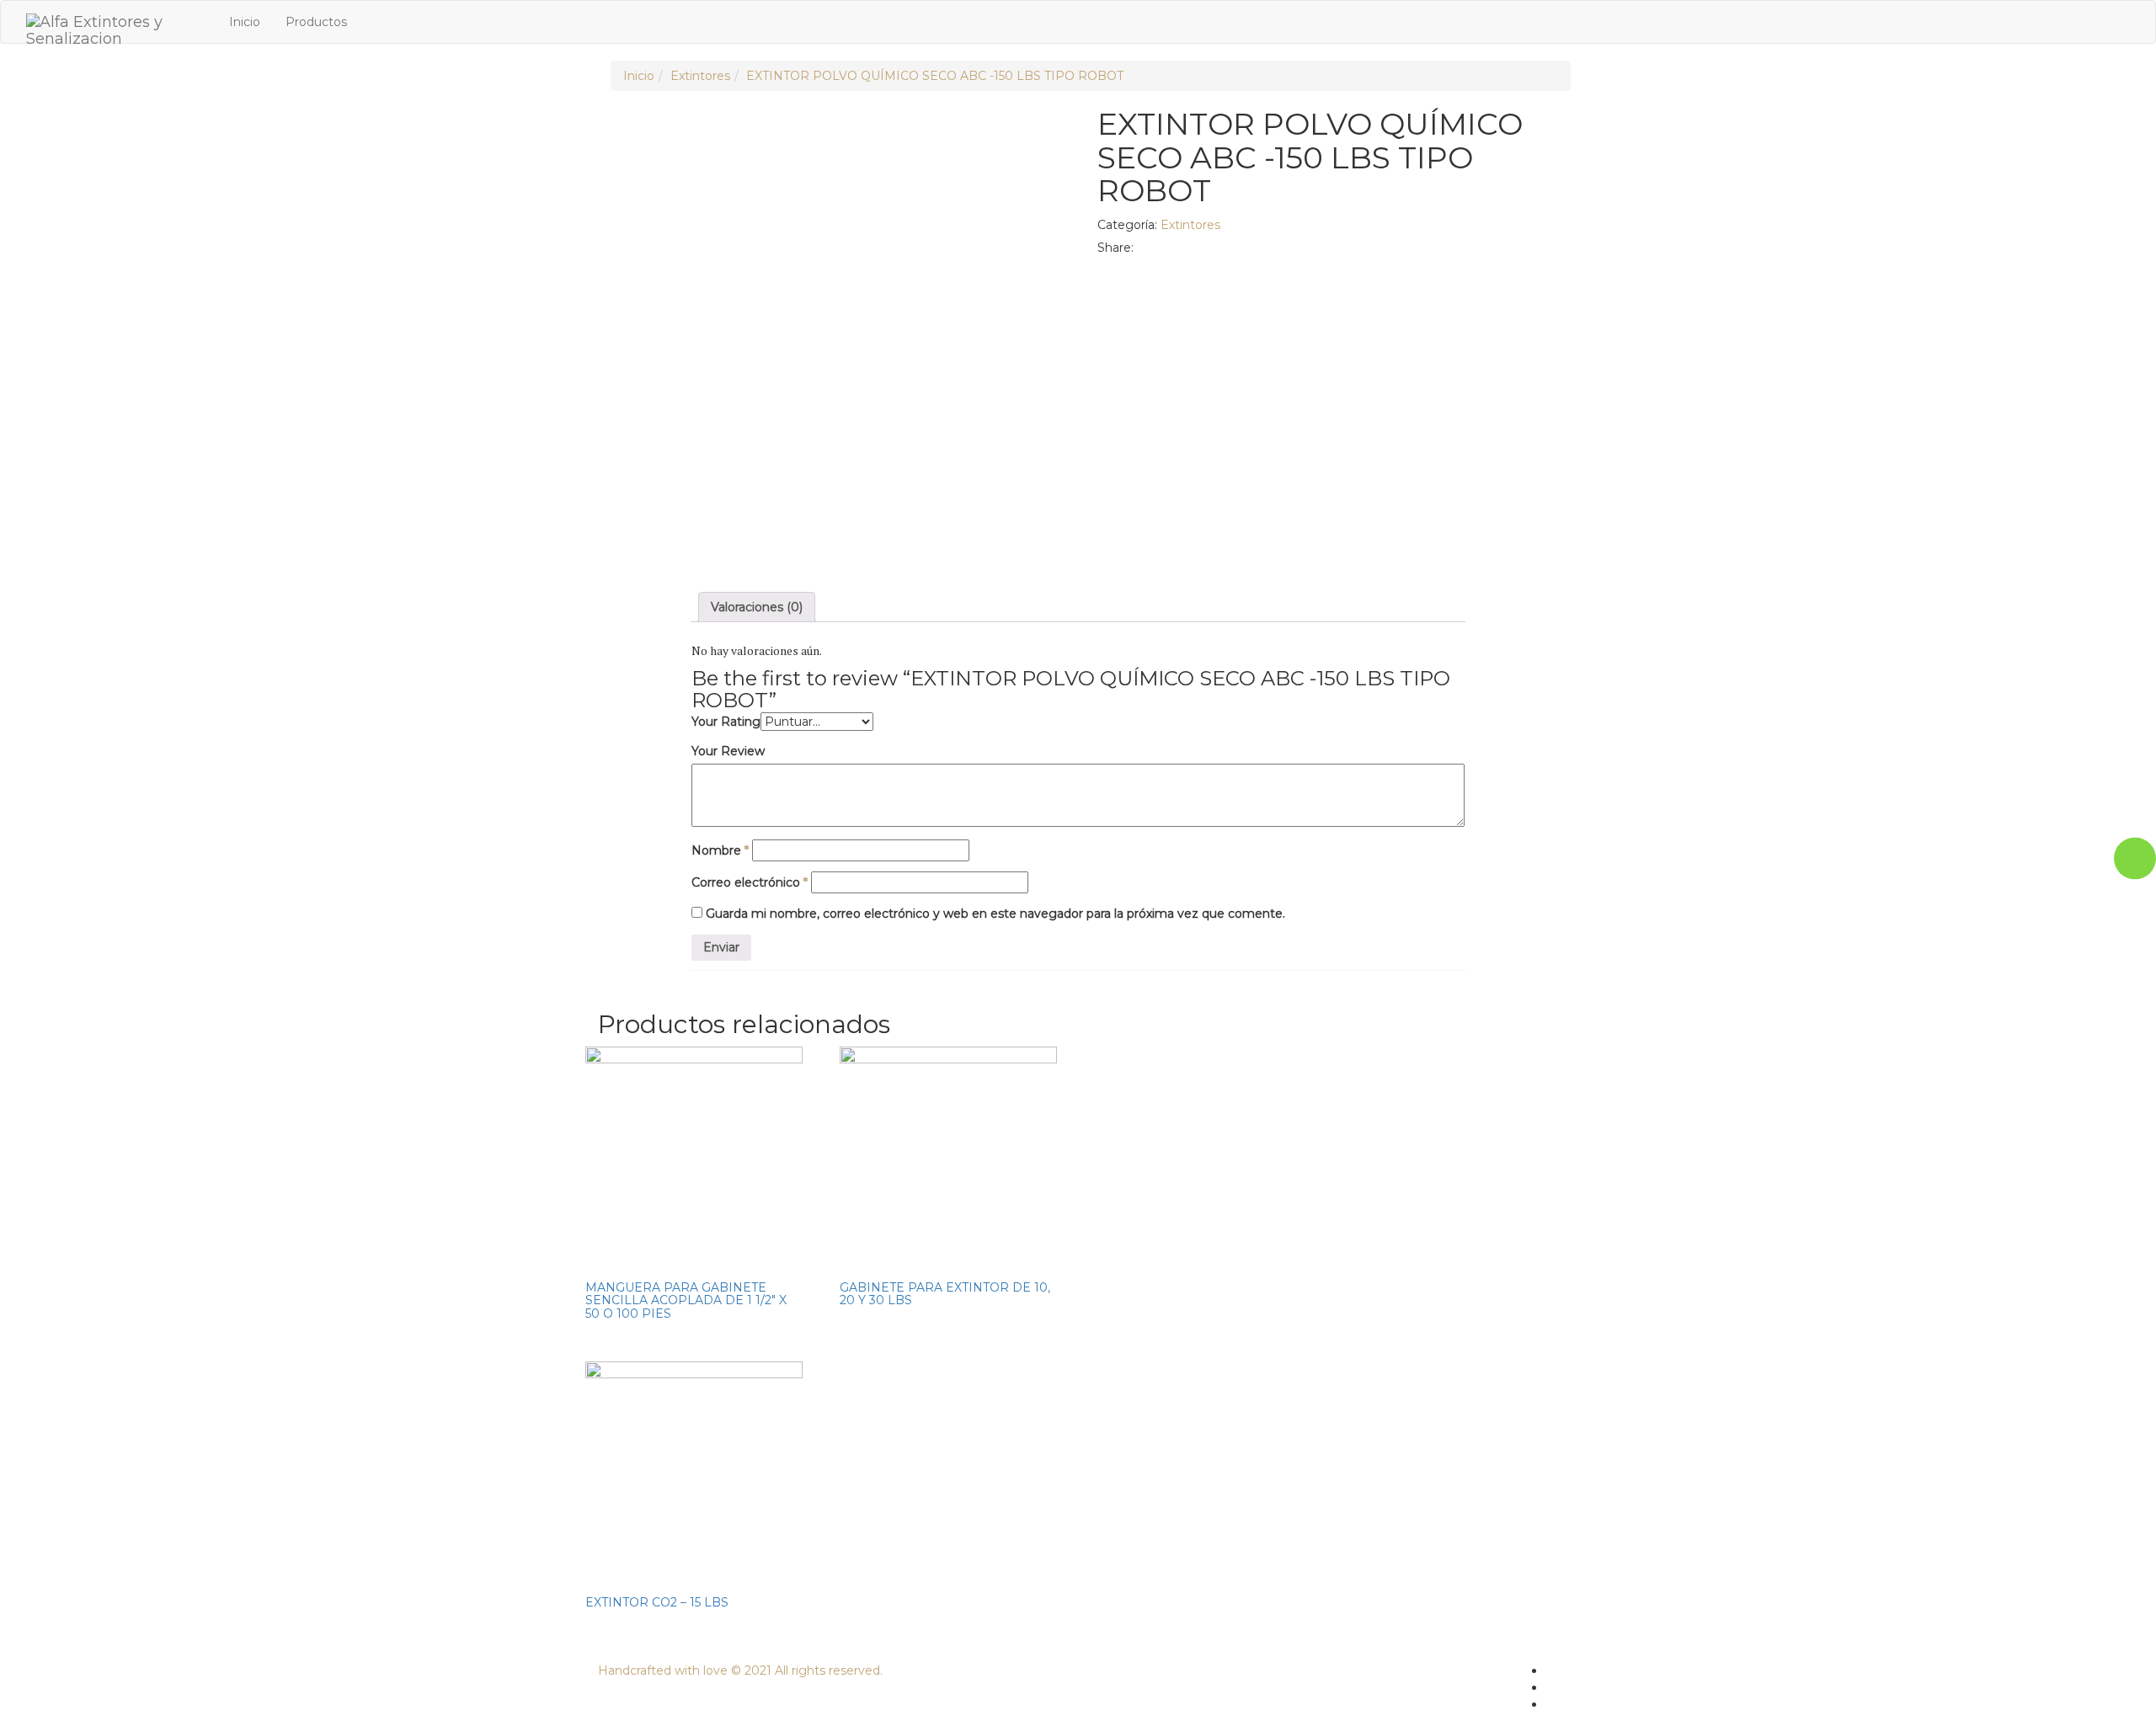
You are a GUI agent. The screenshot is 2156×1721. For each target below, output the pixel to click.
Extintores (700, 76)
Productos (316, 22)
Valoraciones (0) (757, 607)
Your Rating (726, 722)
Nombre (720, 850)
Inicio (245, 22)
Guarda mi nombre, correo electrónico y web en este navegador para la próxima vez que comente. (995, 914)
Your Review (728, 751)
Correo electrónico (750, 882)
